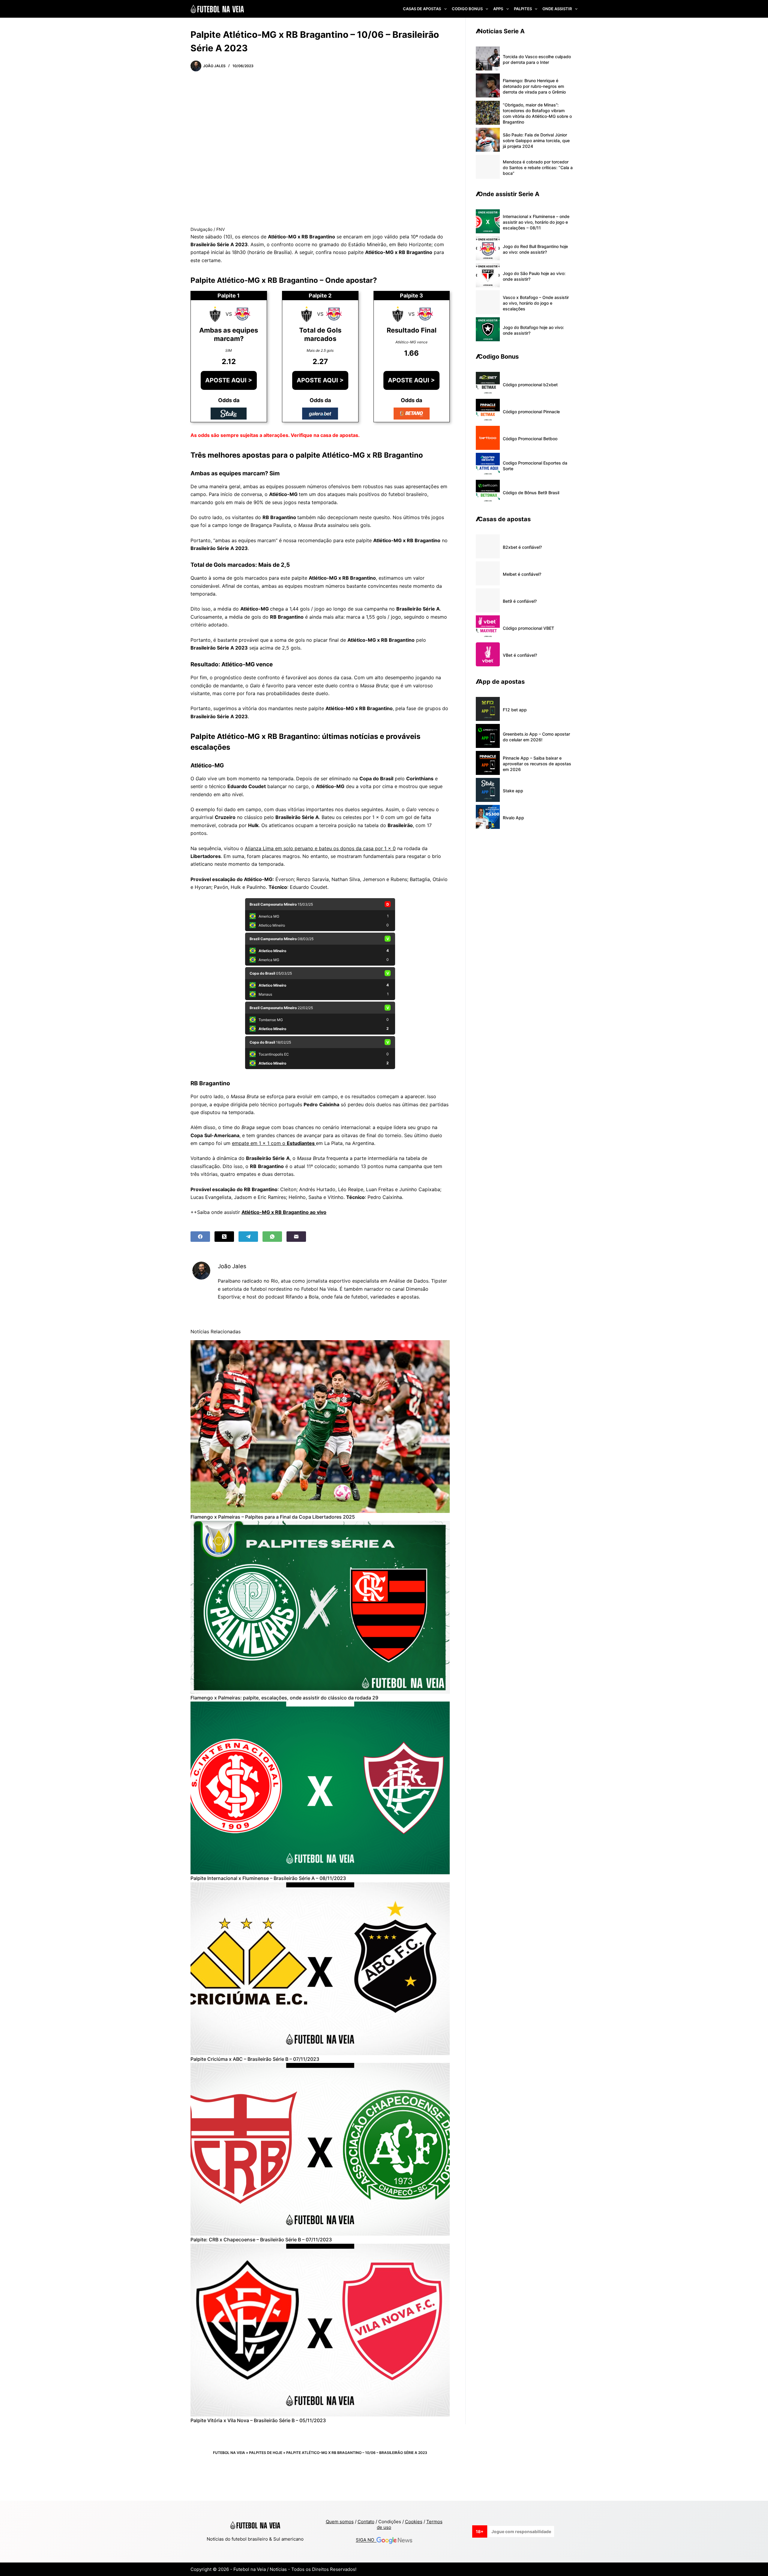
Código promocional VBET (528, 628)
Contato (366, 2522)
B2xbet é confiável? (522, 547)
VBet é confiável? (520, 655)
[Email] (296, 1237)
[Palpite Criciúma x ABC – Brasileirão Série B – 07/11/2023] (320, 1969)
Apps (498, 9)
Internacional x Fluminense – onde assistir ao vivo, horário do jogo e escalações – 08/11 (536, 222)
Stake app (513, 791)
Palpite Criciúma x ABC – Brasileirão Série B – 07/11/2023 (255, 2059)
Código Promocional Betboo (530, 439)
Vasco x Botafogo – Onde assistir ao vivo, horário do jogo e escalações (536, 303)
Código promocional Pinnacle (531, 412)
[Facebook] (200, 1237)
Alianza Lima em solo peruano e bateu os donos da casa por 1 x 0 (320, 848)
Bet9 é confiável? (520, 601)
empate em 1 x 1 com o (274, 1143)
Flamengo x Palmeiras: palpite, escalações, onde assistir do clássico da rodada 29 (284, 1698)
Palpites (523, 9)
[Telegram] (248, 1237)
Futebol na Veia (229, 2453)
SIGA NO (366, 2540)
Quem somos (340, 2522)
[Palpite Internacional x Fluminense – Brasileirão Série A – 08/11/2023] (320, 1788)
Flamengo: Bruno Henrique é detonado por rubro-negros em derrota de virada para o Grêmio (534, 86)
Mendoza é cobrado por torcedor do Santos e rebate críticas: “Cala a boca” (538, 167)
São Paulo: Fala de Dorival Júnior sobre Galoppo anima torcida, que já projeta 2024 (536, 140)
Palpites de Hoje (266, 2453)
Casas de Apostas (422, 9)
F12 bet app (515, 710)
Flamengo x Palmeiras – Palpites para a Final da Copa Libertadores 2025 (273, 1517)
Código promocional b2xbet (530, 385)
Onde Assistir (557, 9)
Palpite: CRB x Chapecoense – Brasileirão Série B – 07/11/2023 (261, 2240)
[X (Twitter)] (224, 1237)
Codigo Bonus (467, 9)
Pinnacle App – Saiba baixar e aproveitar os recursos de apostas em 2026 (537, 764)
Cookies (414, 2522)
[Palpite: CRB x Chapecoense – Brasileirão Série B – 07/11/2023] (320, 2149)
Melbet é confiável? (522, 574)
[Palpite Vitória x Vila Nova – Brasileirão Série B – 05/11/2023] (320, 2330)
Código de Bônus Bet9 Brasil (531, 493)
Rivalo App (513, 818)
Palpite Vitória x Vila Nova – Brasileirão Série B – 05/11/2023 (258, 2420)
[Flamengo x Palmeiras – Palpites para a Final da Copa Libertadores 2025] (320, 1427)
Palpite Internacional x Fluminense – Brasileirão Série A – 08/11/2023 (268, 1878)
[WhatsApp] (272, 1237)
